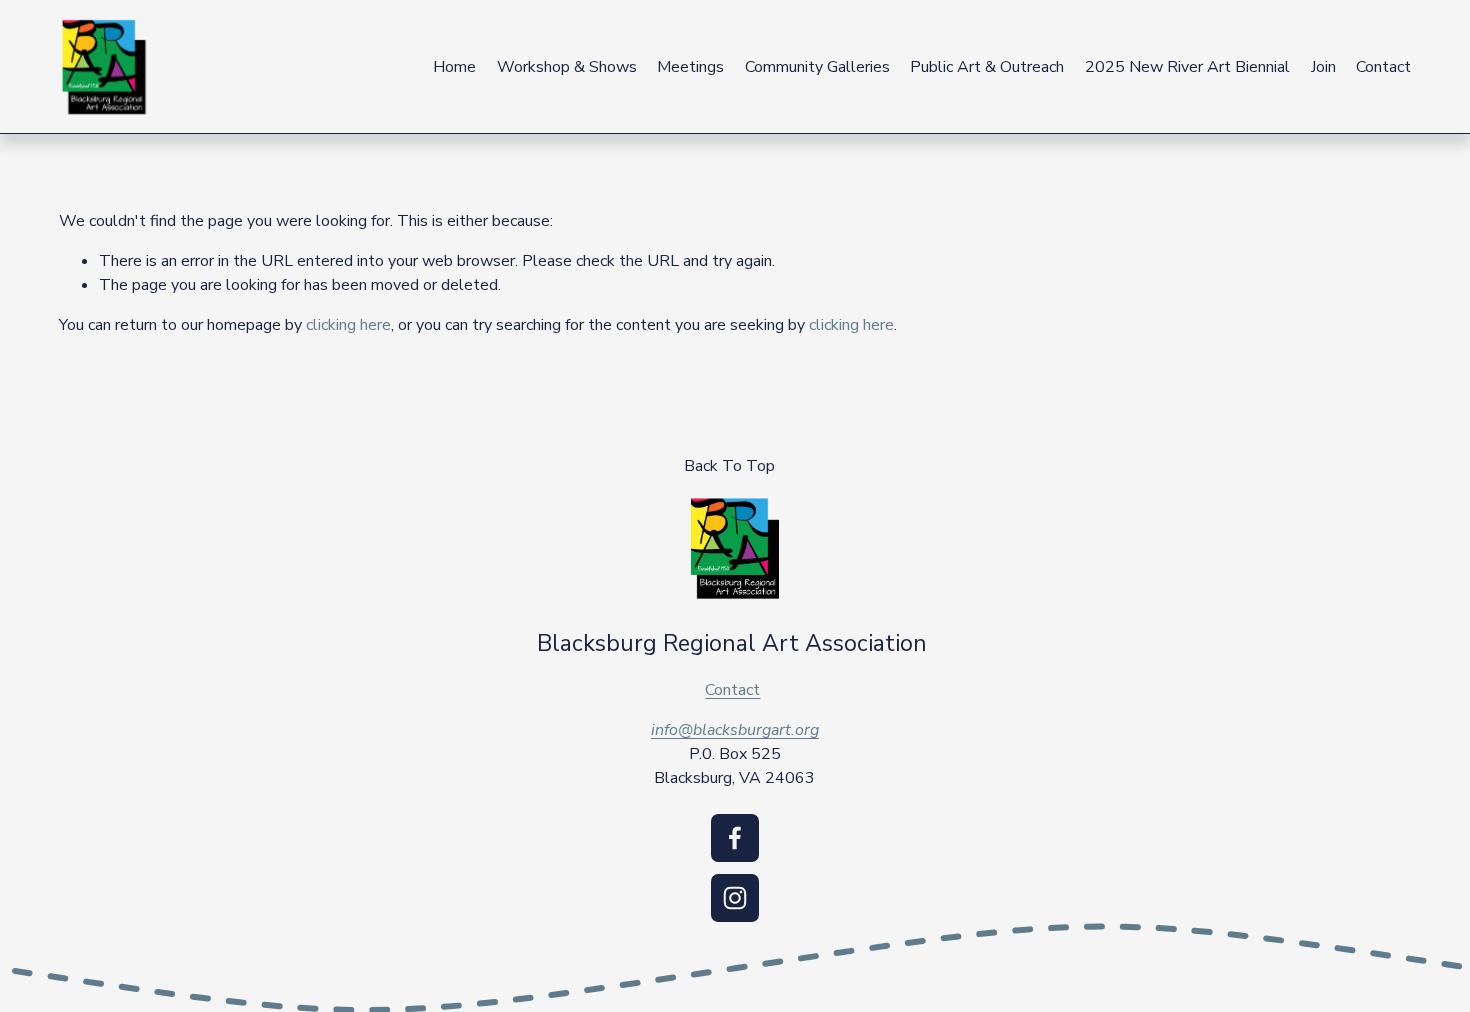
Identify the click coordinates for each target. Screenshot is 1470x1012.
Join (1323, 67)
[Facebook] (735, 838)
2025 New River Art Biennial (1187, 67)
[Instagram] (735, 898)
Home (454, 67)
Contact (1383, 67)
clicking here (348, 325)
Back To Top (729, 466)
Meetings (690, 67)
